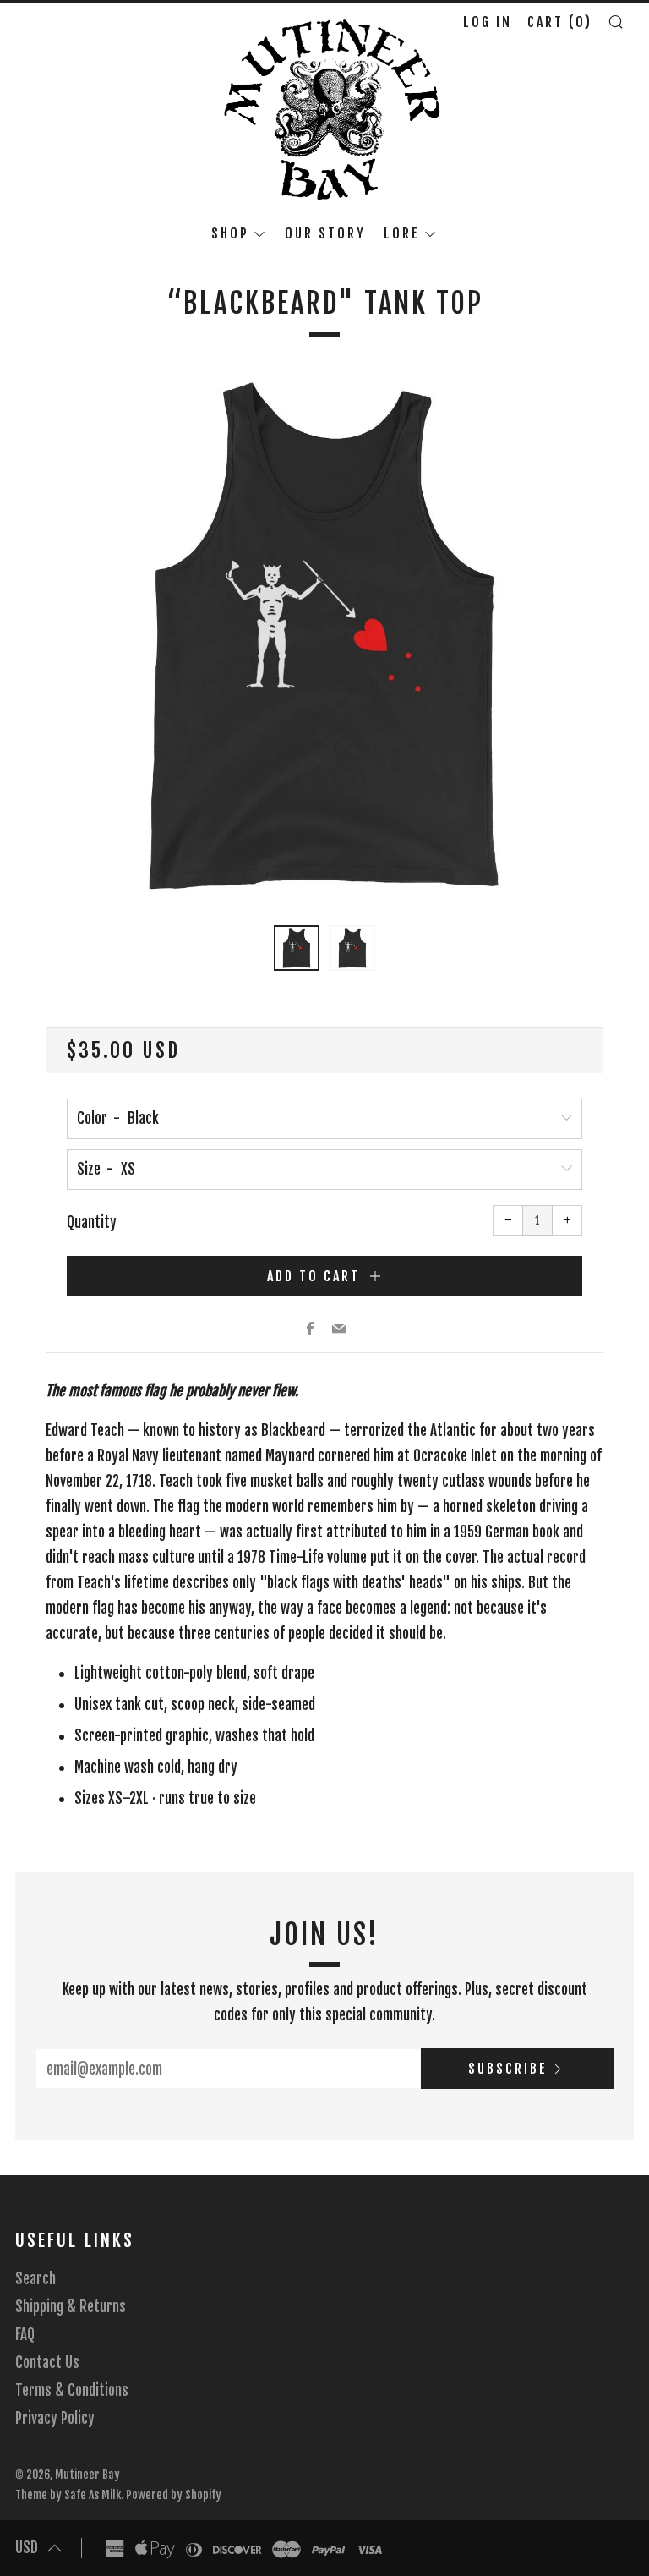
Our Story (325, 233)
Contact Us (47, 2362)
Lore (402, 233)
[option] (324, 639)
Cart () (560, 22)
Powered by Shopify (174, 2494)
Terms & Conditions (72, 2390)
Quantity (92, 1222)
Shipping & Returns (71, 2307)
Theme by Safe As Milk (68, 2494)
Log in (488, 22)
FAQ (25, 2335)
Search (35, 2279)
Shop (230, 233)
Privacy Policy (55, 2418)
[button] (297, 948)
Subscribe (508, 2069)
